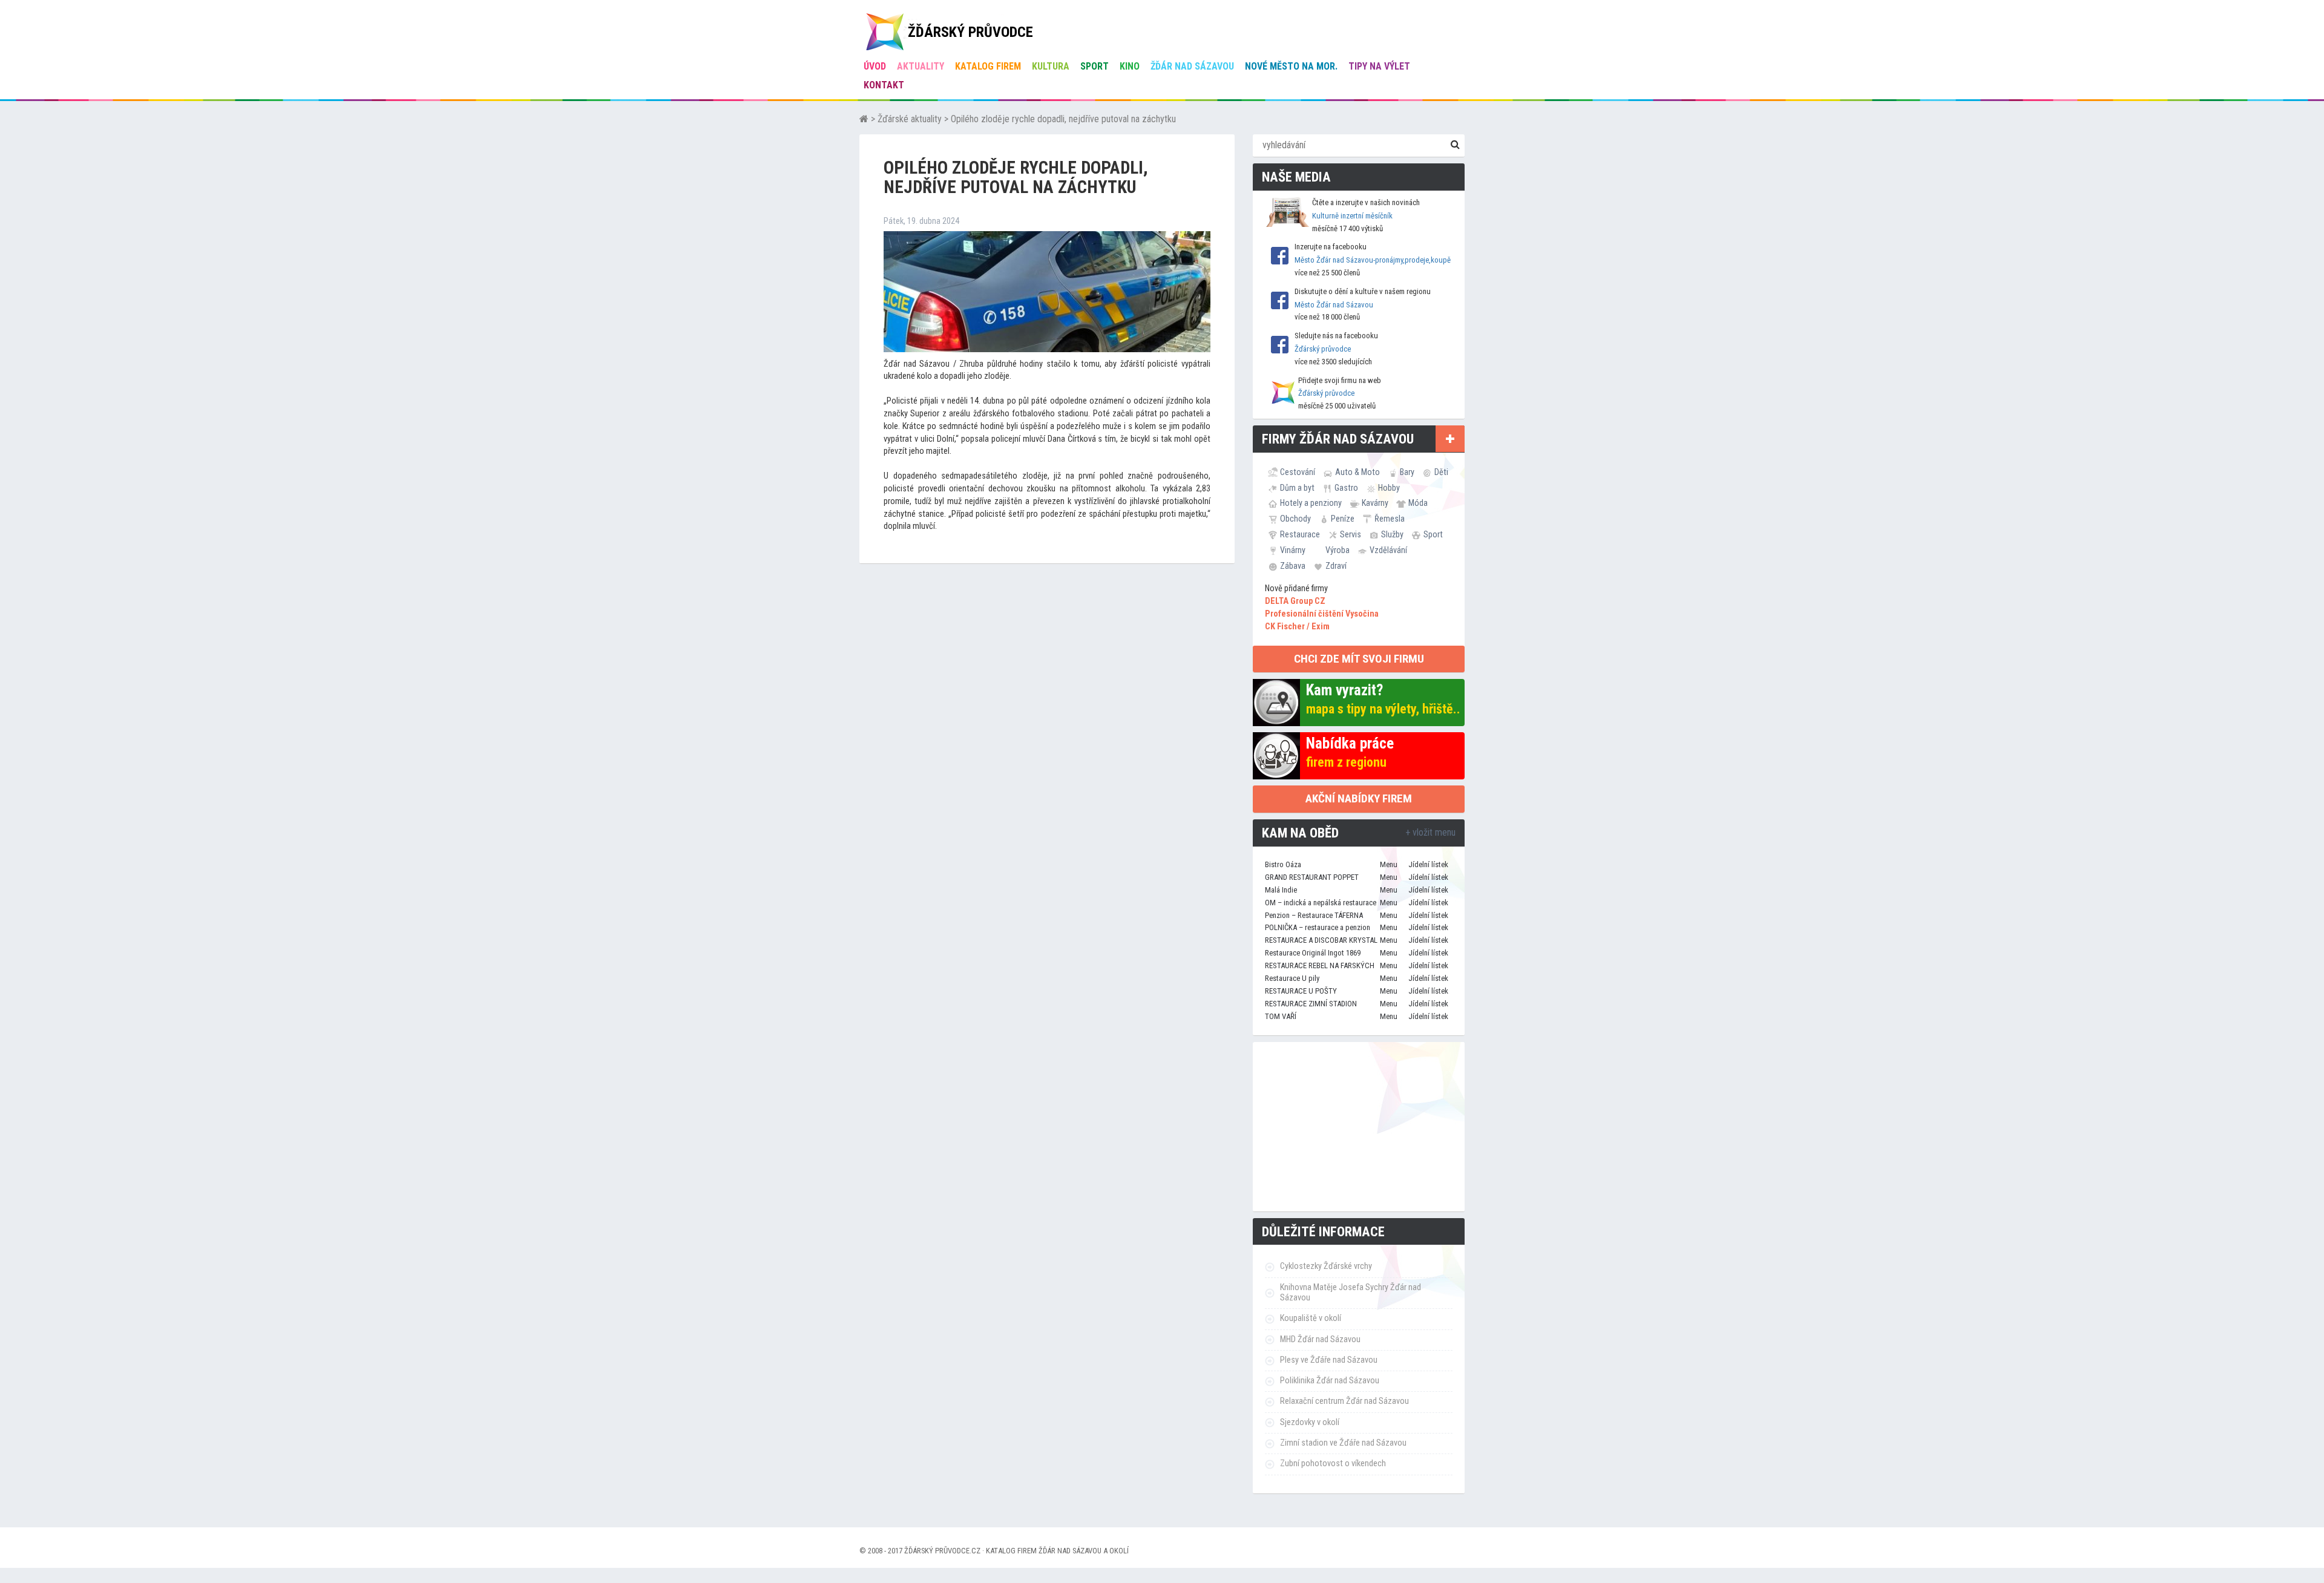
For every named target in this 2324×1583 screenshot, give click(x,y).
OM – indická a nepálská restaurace (1321, 903)
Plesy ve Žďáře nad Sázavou (1329, 1360)
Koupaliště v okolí (1311, 1318)
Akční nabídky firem (1359, 798)
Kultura (1051, 66)
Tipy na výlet (1379, 66)
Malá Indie (1281, 890)
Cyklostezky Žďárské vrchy (1326, 1266)
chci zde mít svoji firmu (1359, 659)
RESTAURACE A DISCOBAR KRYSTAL (1321, 940)
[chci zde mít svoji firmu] (1450, 439)
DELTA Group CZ (1295, 601)
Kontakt (884, 85)
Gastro (1346, 488)
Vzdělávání (1388, 550)
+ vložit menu (1430, 832)
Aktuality (921, 66)
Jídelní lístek (1428, 864)
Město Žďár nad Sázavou (1334, 305)
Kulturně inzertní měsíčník (1352, 216)
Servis (1351, 534)
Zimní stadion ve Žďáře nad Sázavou (1343, 1443)
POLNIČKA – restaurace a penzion (1318, 927)
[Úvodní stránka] (864, 119)
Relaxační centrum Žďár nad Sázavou (1344, 1401)
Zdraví (1336, 566)
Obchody (1295, 519)
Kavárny (1375, 503)
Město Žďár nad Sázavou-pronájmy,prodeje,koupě (1373, 260)
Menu (1389, 864)
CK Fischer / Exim (1297, 627)
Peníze (1343, 519)
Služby (1392, 534)
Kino (1130, 66)
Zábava (1293, 566)
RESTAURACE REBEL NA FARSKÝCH (1320, 965)
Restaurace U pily (1292, 978)
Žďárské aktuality (910, 119)
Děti (1441, 472)
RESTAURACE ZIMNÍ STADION (1311, 1004)
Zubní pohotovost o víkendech (1333, 1463)
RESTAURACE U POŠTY (1301, 991)
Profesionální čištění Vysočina (1322, 614)
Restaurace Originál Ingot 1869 (1313, 953)
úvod (875, 66)
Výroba (1338, 550)
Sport (1095, 66)
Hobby (1389, 488)
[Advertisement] (1359, 1127)
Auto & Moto (1357, 472)
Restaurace (1300, 534)
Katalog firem (988, 66)
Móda (1418, 503)
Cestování (1298, 472)
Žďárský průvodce (1323, 349)
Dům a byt (1297, 488)
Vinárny (1293, 550)
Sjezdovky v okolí (1310, 1422)
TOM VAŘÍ (1281, 1016)
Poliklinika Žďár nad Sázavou (1330, 1381)
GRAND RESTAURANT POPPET (1312, 877)
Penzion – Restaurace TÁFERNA (1314, 915)
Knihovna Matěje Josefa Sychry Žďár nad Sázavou (1351, 1293)
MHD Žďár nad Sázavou (1320, 1339)
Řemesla (1390, 519)
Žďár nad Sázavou (1192, 66)
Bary (1407, 472)
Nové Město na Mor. (1291, 66)
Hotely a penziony (1311, 503)
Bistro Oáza (1283, 864)
